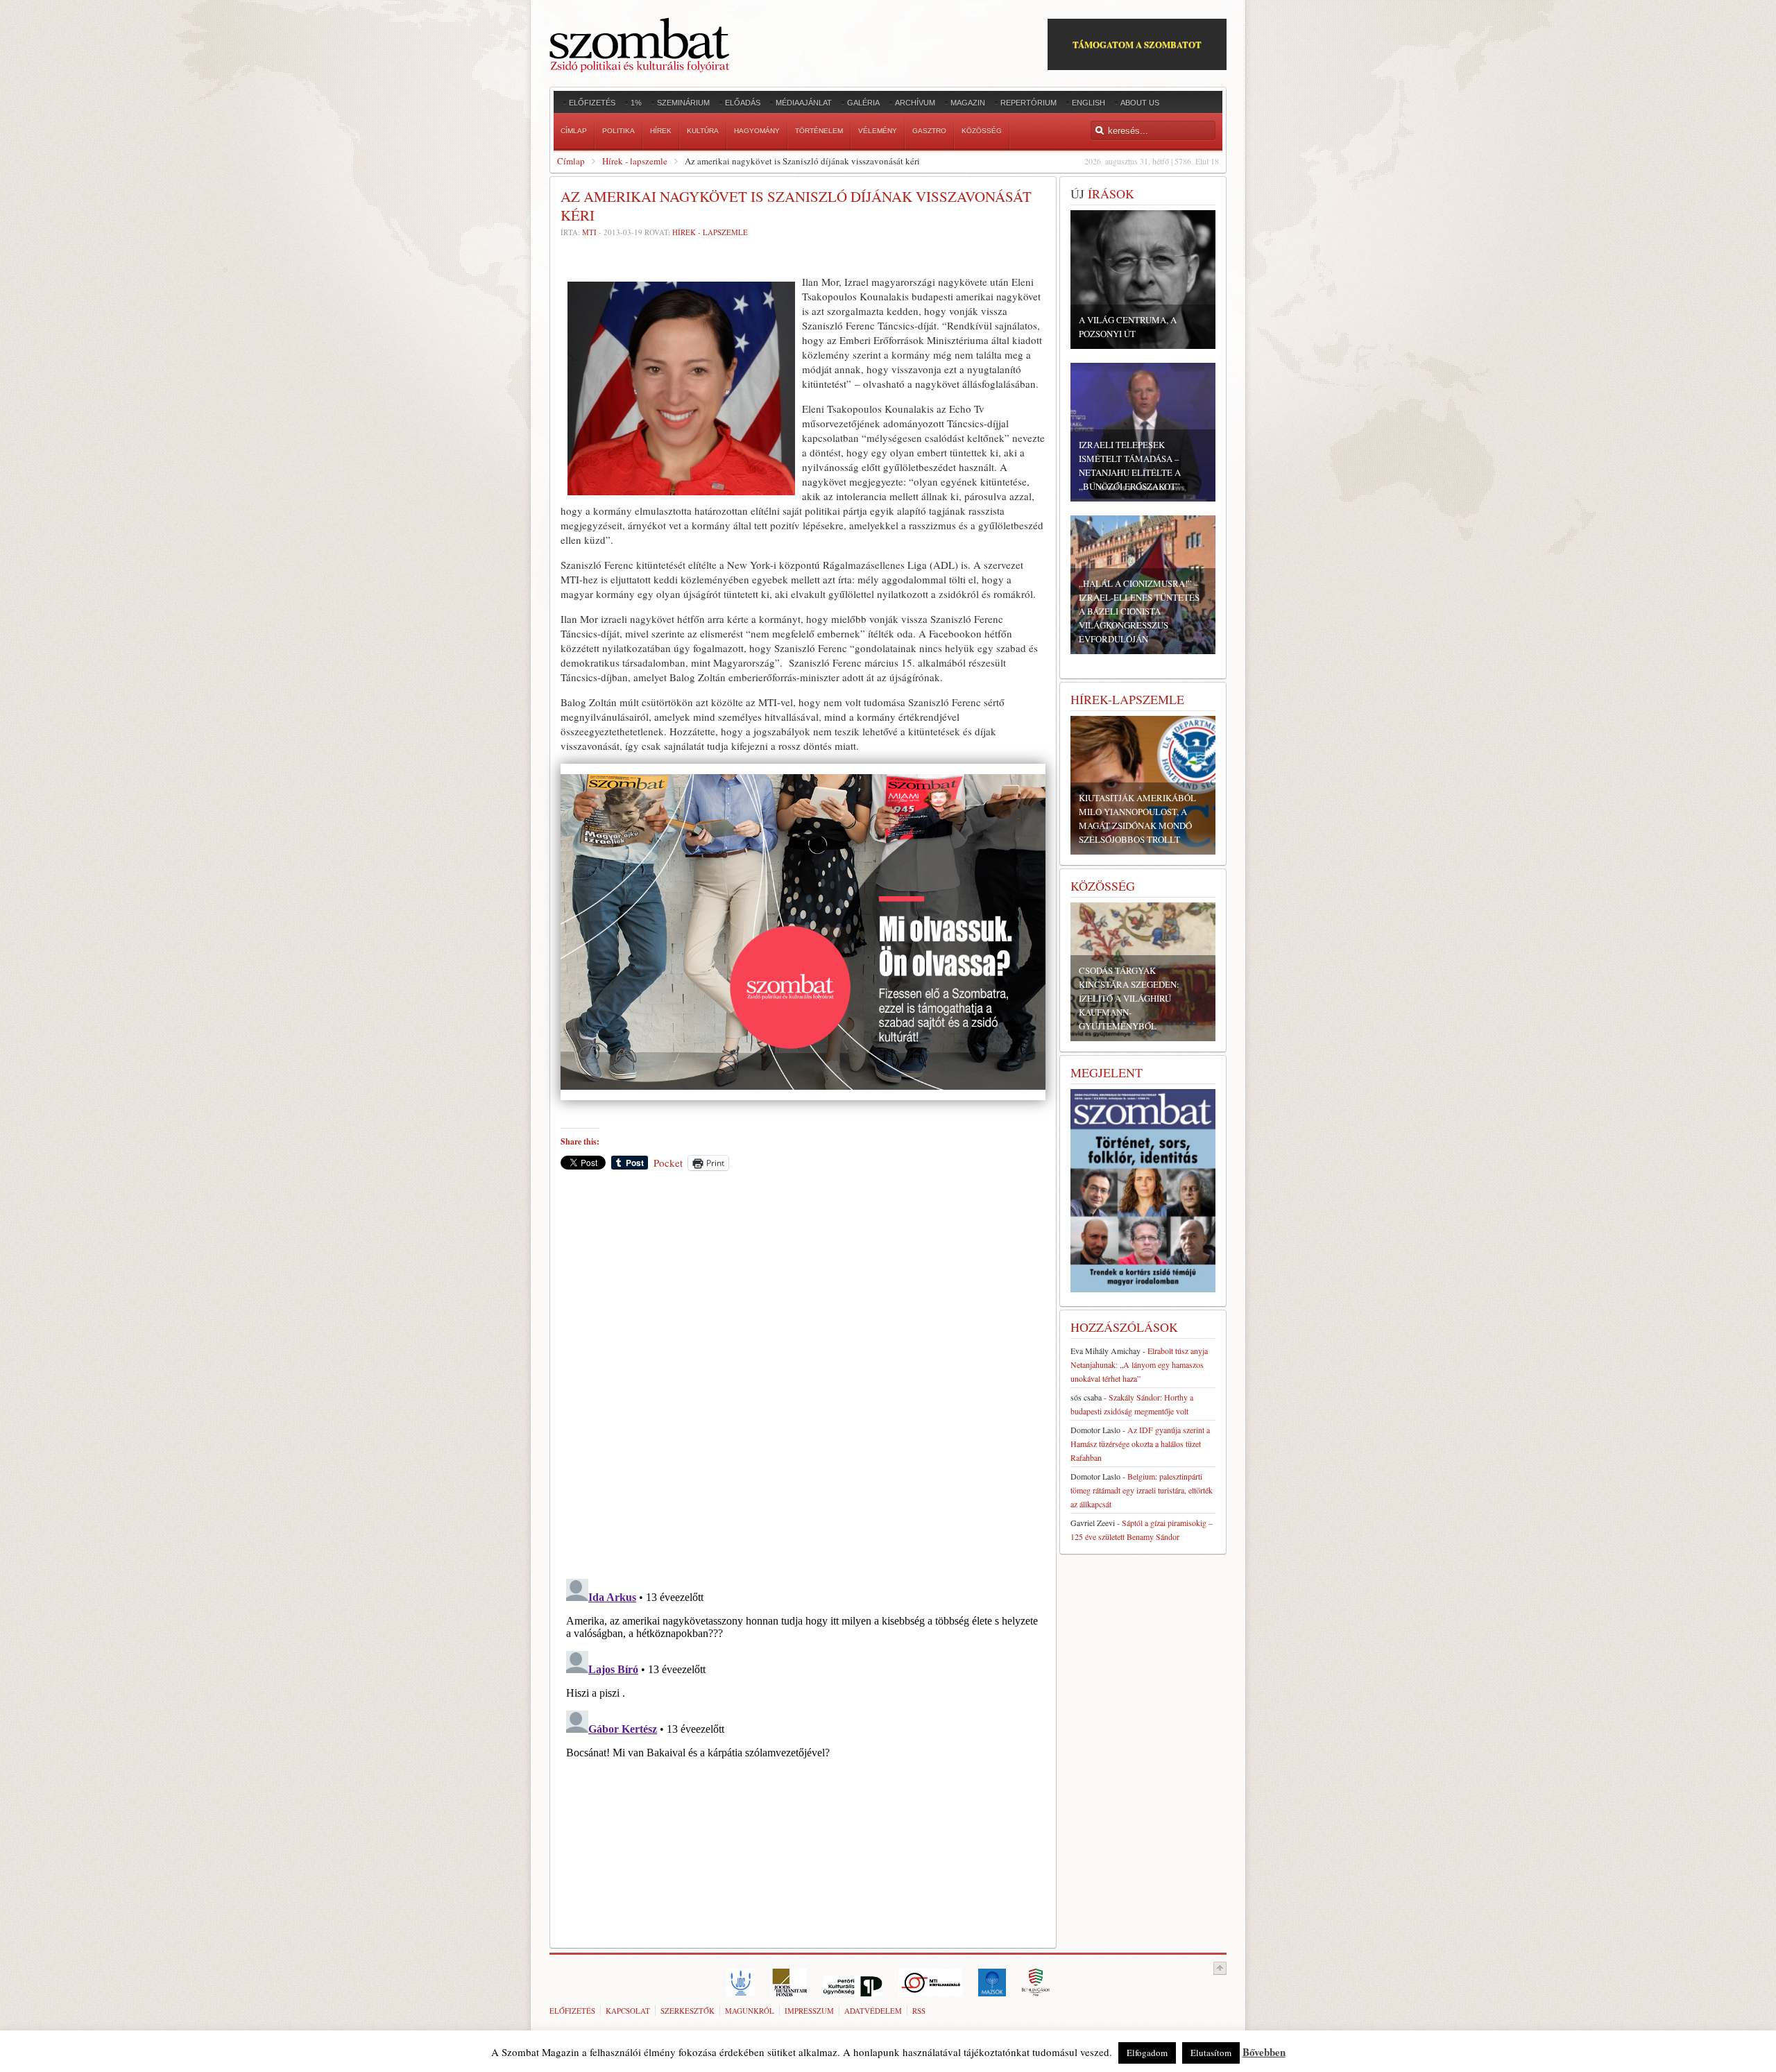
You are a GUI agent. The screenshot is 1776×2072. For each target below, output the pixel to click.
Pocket (668, 1163)
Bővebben (1264, 2052)
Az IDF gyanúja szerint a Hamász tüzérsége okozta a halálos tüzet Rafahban (1140, 1444)
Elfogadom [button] (1147, 2053)
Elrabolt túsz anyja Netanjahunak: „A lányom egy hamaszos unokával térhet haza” (1139, 1364)
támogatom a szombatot (1137, 44)
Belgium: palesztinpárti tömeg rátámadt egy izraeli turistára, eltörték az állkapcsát (1142, 1490)
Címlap (571, 161)
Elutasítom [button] (1211, 2053)
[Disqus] (803, 1374)
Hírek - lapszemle (635, 161)
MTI (589, 232)
